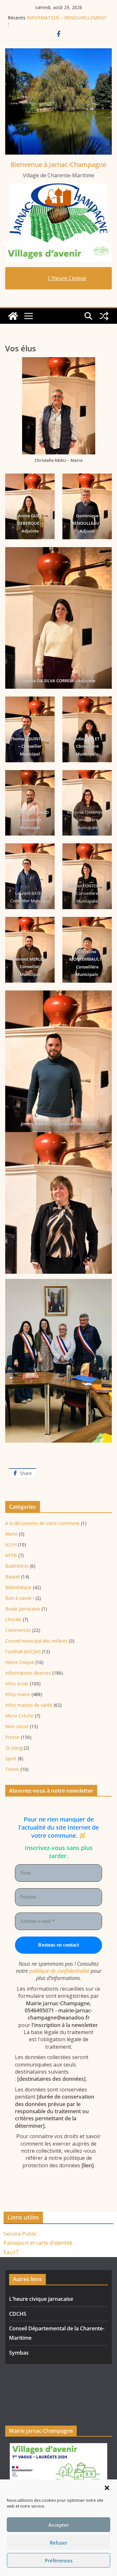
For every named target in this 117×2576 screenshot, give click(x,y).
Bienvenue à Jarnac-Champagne (58, 164)
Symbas (19, 2353)
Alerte (11, 1534)
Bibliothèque (18, 1587)
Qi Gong (14, 1748)
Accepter (59, 2525)
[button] (107, 2488)
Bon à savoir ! (20, 1598)
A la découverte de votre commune (42, 1523)
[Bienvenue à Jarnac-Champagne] (13, 316)
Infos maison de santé (29, 1705)
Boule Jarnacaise (23, 1609)
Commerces (18, 1630)
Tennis (12, 1769)
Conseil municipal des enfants (36, 1641)
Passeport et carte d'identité (38, 2243)
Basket (13, 1577)
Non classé (17, 1726)
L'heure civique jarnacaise (41, 2299)
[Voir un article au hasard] (104, 316)
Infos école (17, 1684)
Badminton (17, 1566)
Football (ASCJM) (23, 1651)
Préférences (59, 2560)
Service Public (20, 2234)
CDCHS (18, 2314)
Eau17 (11, 2252)
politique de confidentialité (59, 1971)
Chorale (13, 1619)
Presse (12, 1737)
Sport (11, 1758)
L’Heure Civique (67, 278)
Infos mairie (18, 1694)
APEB (11, 1555)
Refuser (58, 2543)
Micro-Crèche (19, 1716)
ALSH (11, 1545)
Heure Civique (20, 1662)
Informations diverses (28, 1673)
